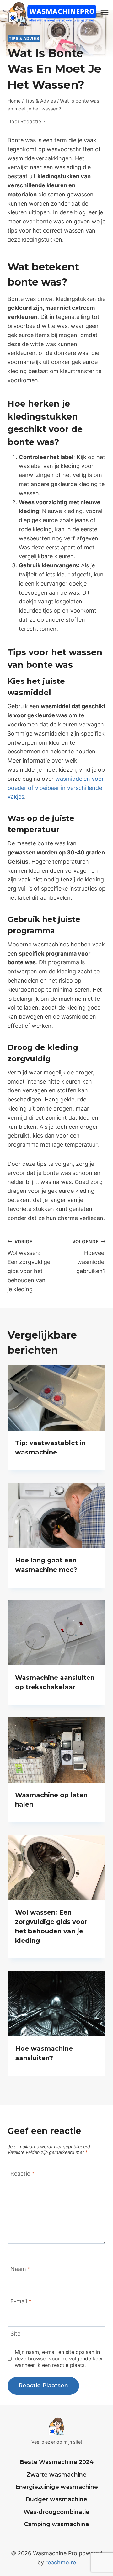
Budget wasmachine (56, 2499)
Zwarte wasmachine (56, 2475)
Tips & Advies (24, 38)
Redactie (31, 121)
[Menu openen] (105, 12)
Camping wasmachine (56, 2524)
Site (15, 2334)
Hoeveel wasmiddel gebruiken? (89, 1257)
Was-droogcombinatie (56, 2512)
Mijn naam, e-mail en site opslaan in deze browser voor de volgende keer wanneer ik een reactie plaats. (59, 2359)
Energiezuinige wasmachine (57, 2487)
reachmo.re (61, 2562)
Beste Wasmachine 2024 (57, 2462)
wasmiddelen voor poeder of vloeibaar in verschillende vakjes (56, 788)
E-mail (21, 2301)
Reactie (22, 2174)
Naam (20, 2269)
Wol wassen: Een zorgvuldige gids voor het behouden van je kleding (29, 1266)
